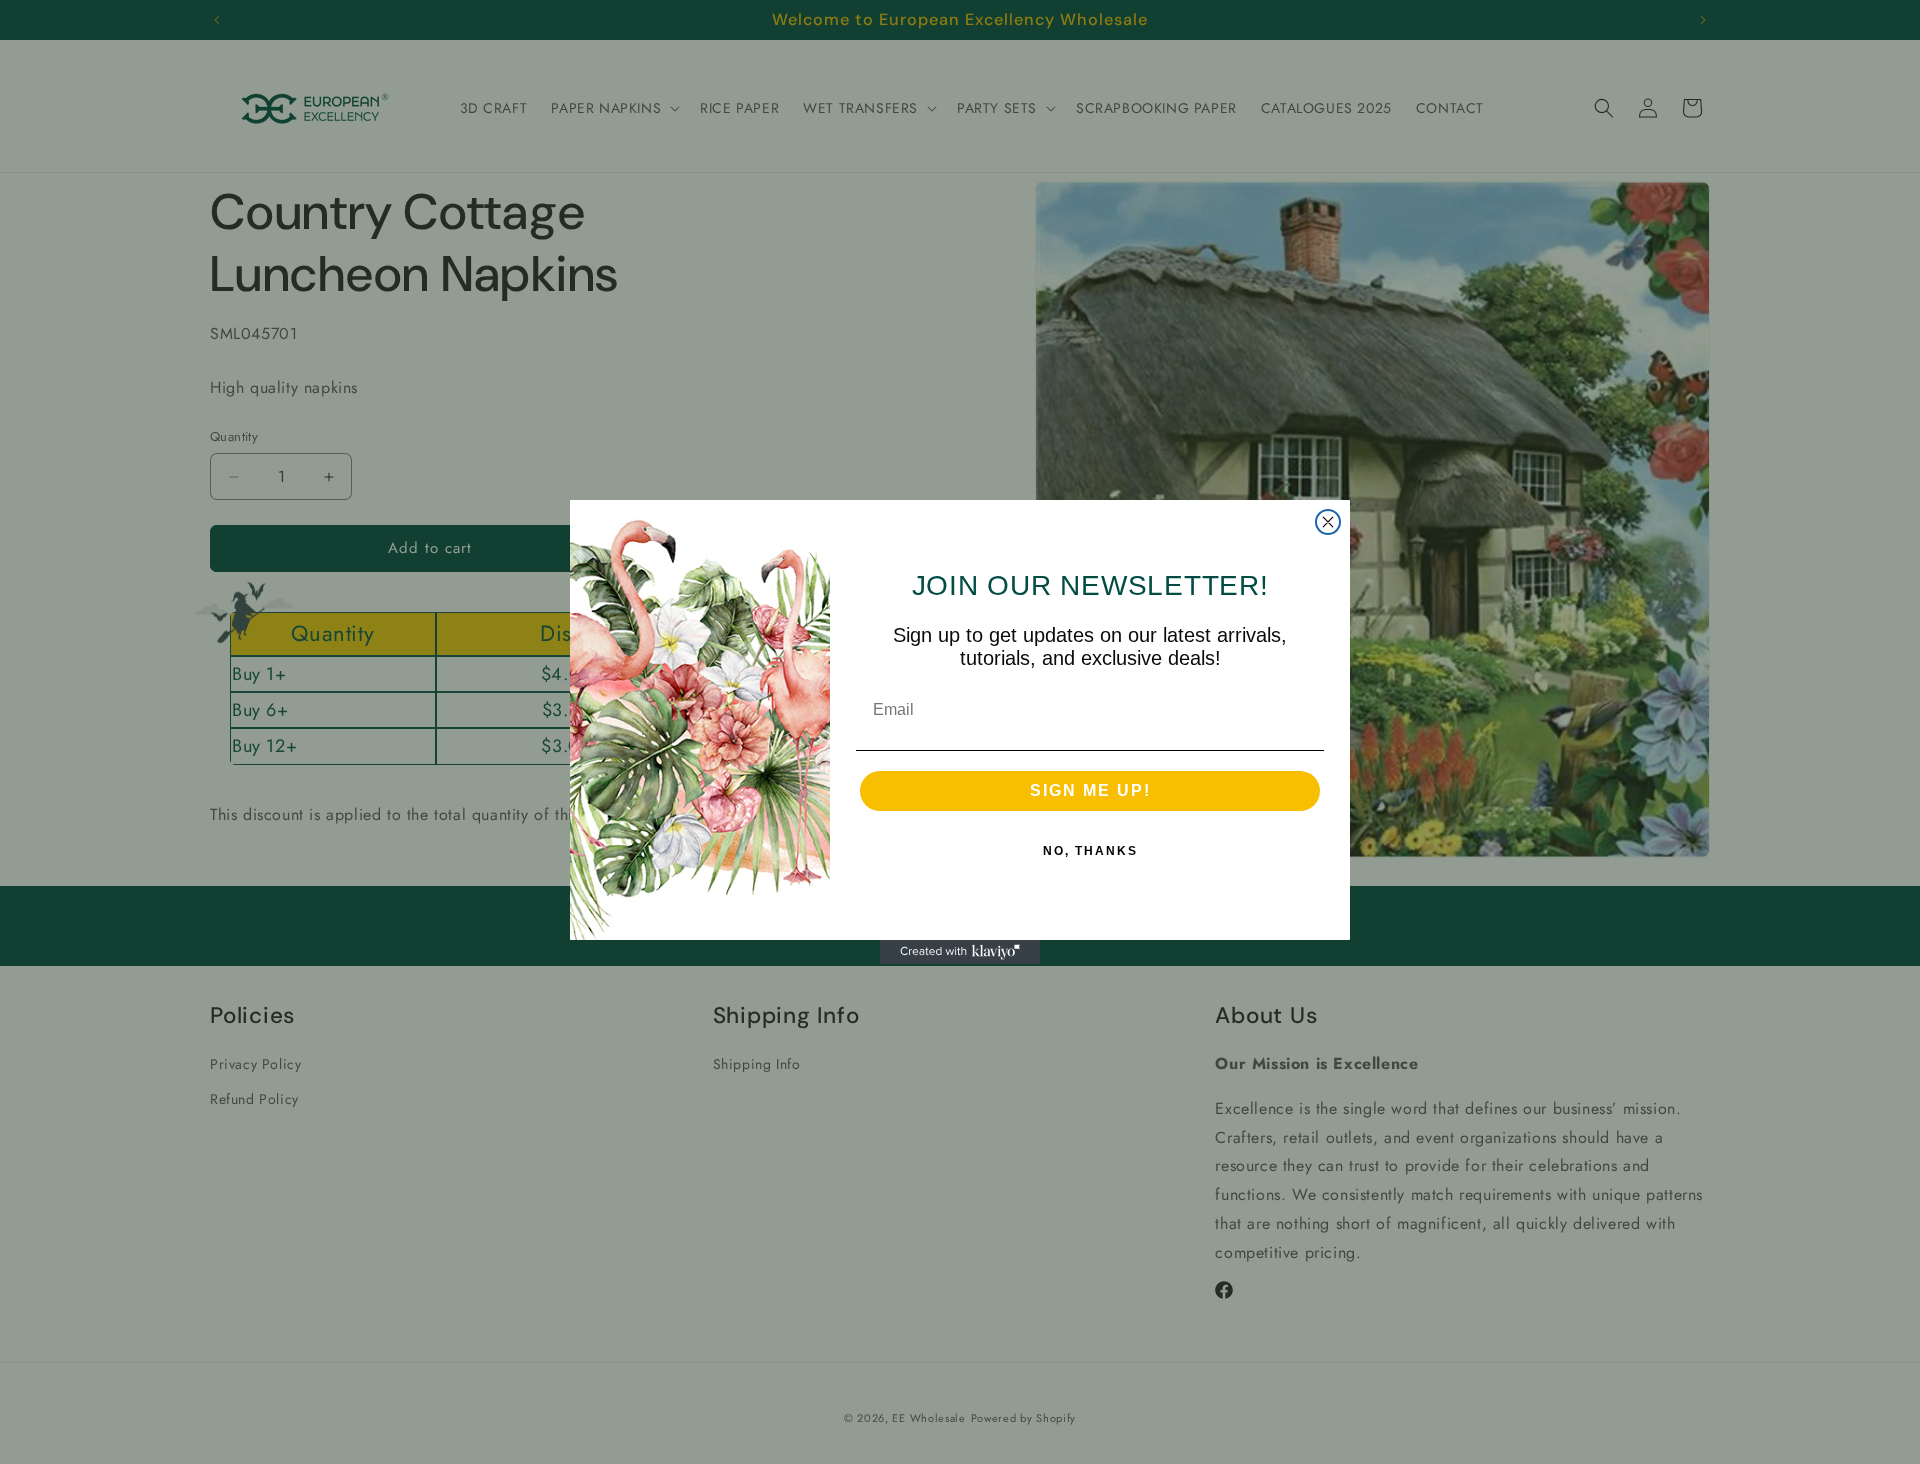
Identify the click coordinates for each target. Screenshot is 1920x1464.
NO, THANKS (1090, 851)
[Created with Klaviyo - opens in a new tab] (960, 952)
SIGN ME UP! (1090, 790)
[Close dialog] (1328, 522)
